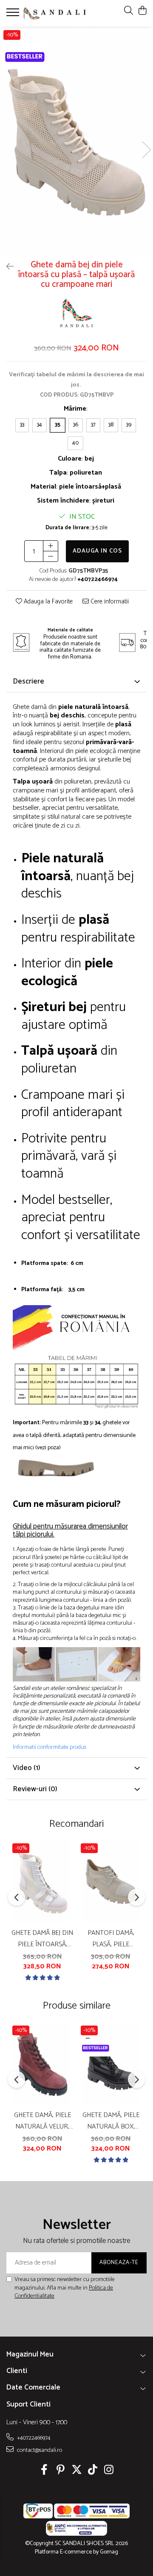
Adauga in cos (97, 551)
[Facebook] (44, 2471)
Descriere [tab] (28, 681)
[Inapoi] (6, 267)
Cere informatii (109, 602)
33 (22, 425)
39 (129, 425)
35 (58, 425)
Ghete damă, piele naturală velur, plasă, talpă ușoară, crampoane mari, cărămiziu (42, 2121)
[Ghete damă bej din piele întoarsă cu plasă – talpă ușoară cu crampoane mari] (76, 141)
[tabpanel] (76, 141)
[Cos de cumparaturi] (142, 11)
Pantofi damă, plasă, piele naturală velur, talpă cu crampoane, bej (111, 1939)
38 (111, 425)
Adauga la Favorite (47, 602)
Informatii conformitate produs (50, 1748)
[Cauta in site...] (129, 11)
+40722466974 (33, 2438)
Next (146, 150)
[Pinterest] (61, 2471)
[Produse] (14, 15)
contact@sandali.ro (39, 2450)
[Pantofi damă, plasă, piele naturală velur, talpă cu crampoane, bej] (111, 1881)
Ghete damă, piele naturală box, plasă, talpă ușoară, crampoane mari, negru (111, 2121)
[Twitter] (77, 2471)
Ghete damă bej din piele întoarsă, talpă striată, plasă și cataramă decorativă (42, 1939)
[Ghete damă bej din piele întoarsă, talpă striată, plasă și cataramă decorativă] (42, 1881)
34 (40, 425)
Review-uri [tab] (35, 1789)
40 (75, 443)
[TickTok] (93, 2471)
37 (93, 425)
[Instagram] (109, 2471)
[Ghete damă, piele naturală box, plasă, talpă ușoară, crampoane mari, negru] (111, 2064)
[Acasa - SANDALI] (55, 13)
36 (76, 425)
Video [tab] (27, 1768)
